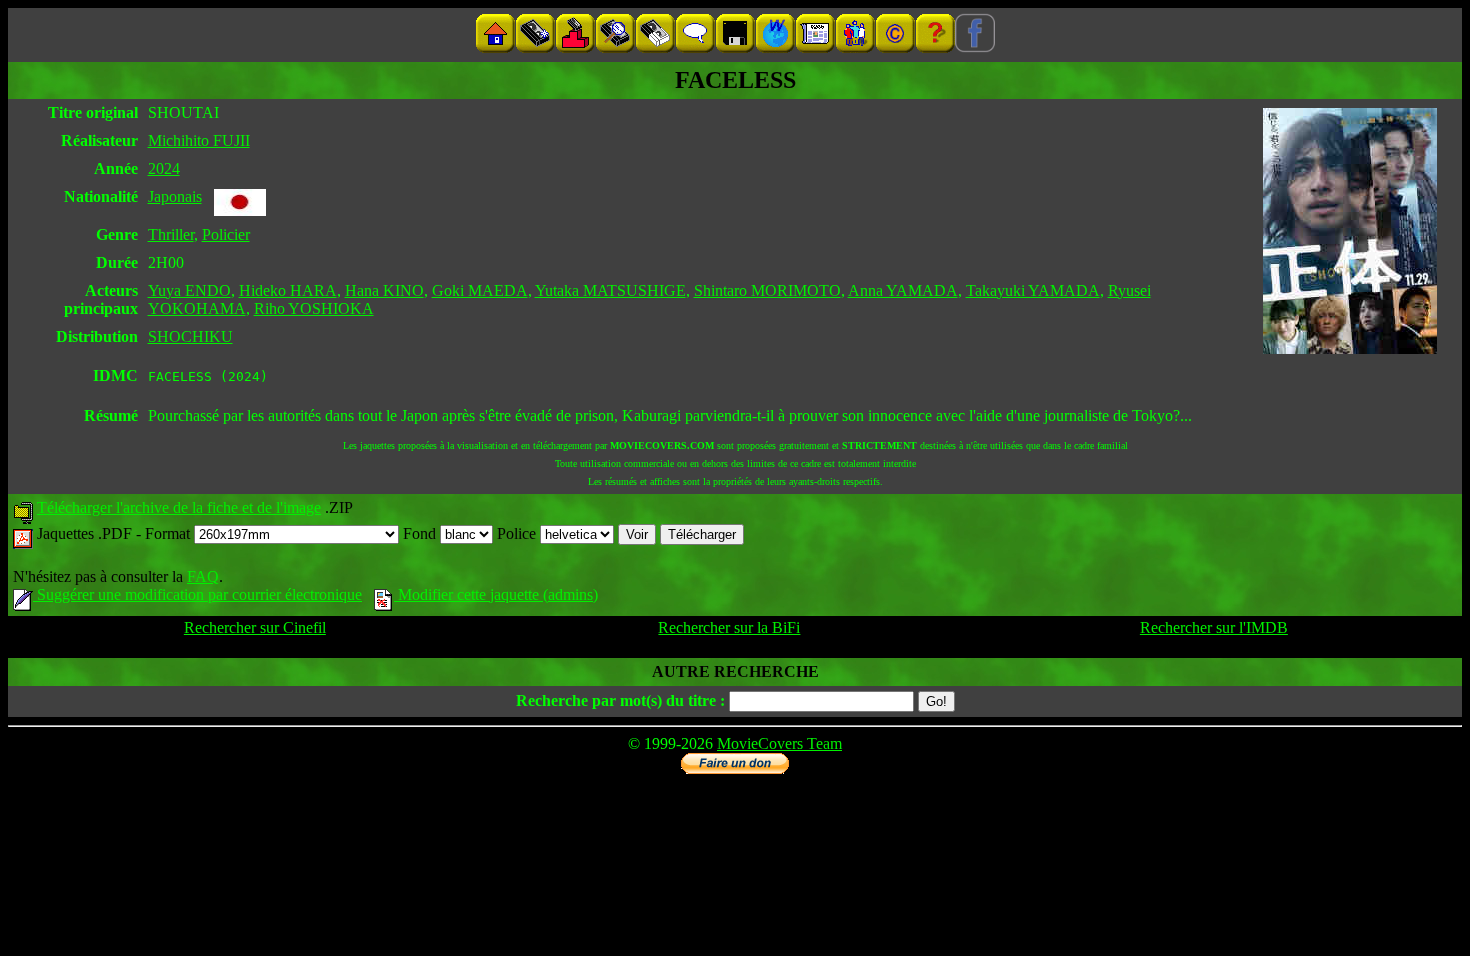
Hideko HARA (288, 290)
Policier (226, 234)
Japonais (175, 196)
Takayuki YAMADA (1033, 290)
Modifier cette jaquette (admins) (496, 594)
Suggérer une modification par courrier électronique (197, 594)
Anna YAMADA (903, 290)
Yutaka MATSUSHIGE (610, 290)
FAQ (203, 576)
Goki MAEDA (480, 290)
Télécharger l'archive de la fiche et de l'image (179, 507)
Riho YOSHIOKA (314, 308)
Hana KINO (384, 290)
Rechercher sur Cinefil (255, 627)
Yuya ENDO (189, 290)
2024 (164, 168)
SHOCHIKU (190, 336)
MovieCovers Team (779, 743)
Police (518, 533)
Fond (421, 533)
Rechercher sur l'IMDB (1214, 627)
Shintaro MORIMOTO (767, 290)
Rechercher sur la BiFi (729, 627)
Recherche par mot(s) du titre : (620, 700)
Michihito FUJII (199, 140)
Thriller (171, 234)
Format (169, 533)
